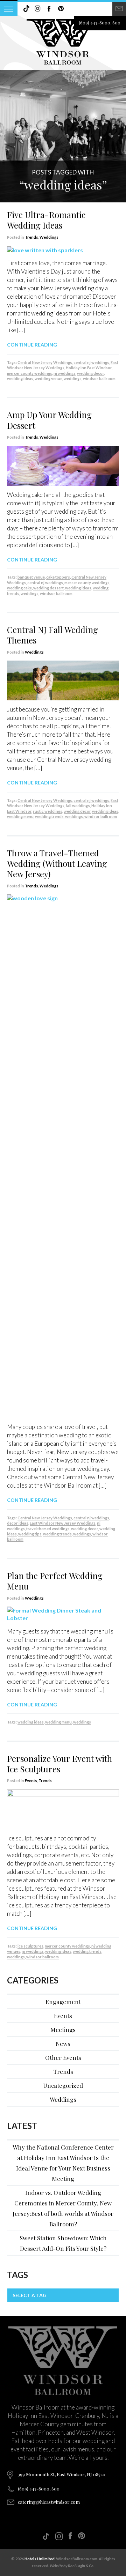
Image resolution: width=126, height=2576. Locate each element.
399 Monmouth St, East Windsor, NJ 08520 (62, 2474)
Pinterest (61, 9)
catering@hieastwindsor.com (49, 2502)
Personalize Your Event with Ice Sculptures (59, 1764)
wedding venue (48, 378)
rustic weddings (48, 811)
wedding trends (49, 816)
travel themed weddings (48, 1529)
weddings (73, 378)
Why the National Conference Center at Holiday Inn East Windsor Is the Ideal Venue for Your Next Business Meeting (63, 2163)
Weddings (49, 237)
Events (31, 1781)
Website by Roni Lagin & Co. (72, 2566)
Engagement (63, 2002)
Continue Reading (32, 345)
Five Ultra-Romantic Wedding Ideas (46, 220)
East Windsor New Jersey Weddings (63, 365)
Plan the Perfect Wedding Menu (55, 1581)
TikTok (26, 9)
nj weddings (65, 373)
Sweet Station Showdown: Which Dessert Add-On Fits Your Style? (63, 2243)
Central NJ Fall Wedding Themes (52, 635)
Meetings (63, 2030)
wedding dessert (48, 588)
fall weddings (78, 806)
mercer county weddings (30, 373)
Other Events (63, 2057)
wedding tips (30, 1534)
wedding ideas (20, 378)
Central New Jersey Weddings (45, 362)
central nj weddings (91, 362)
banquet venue (31, 577)
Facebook (49, 9)
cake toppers (58, 577)
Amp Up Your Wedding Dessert (49, 420)
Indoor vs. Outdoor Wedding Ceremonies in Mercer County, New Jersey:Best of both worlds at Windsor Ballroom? (63, 2208)
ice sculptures (30, 1946)
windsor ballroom (99, 378)
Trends (31, 237)
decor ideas (18, 1523)
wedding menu (20, 816)
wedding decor (90, 373)
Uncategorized (63, 2085)
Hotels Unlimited (40, 2559)
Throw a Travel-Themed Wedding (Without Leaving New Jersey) (57, 863)
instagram (38, 9)
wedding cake (19, 588)
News (63, 2043)
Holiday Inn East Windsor (89, 368)
